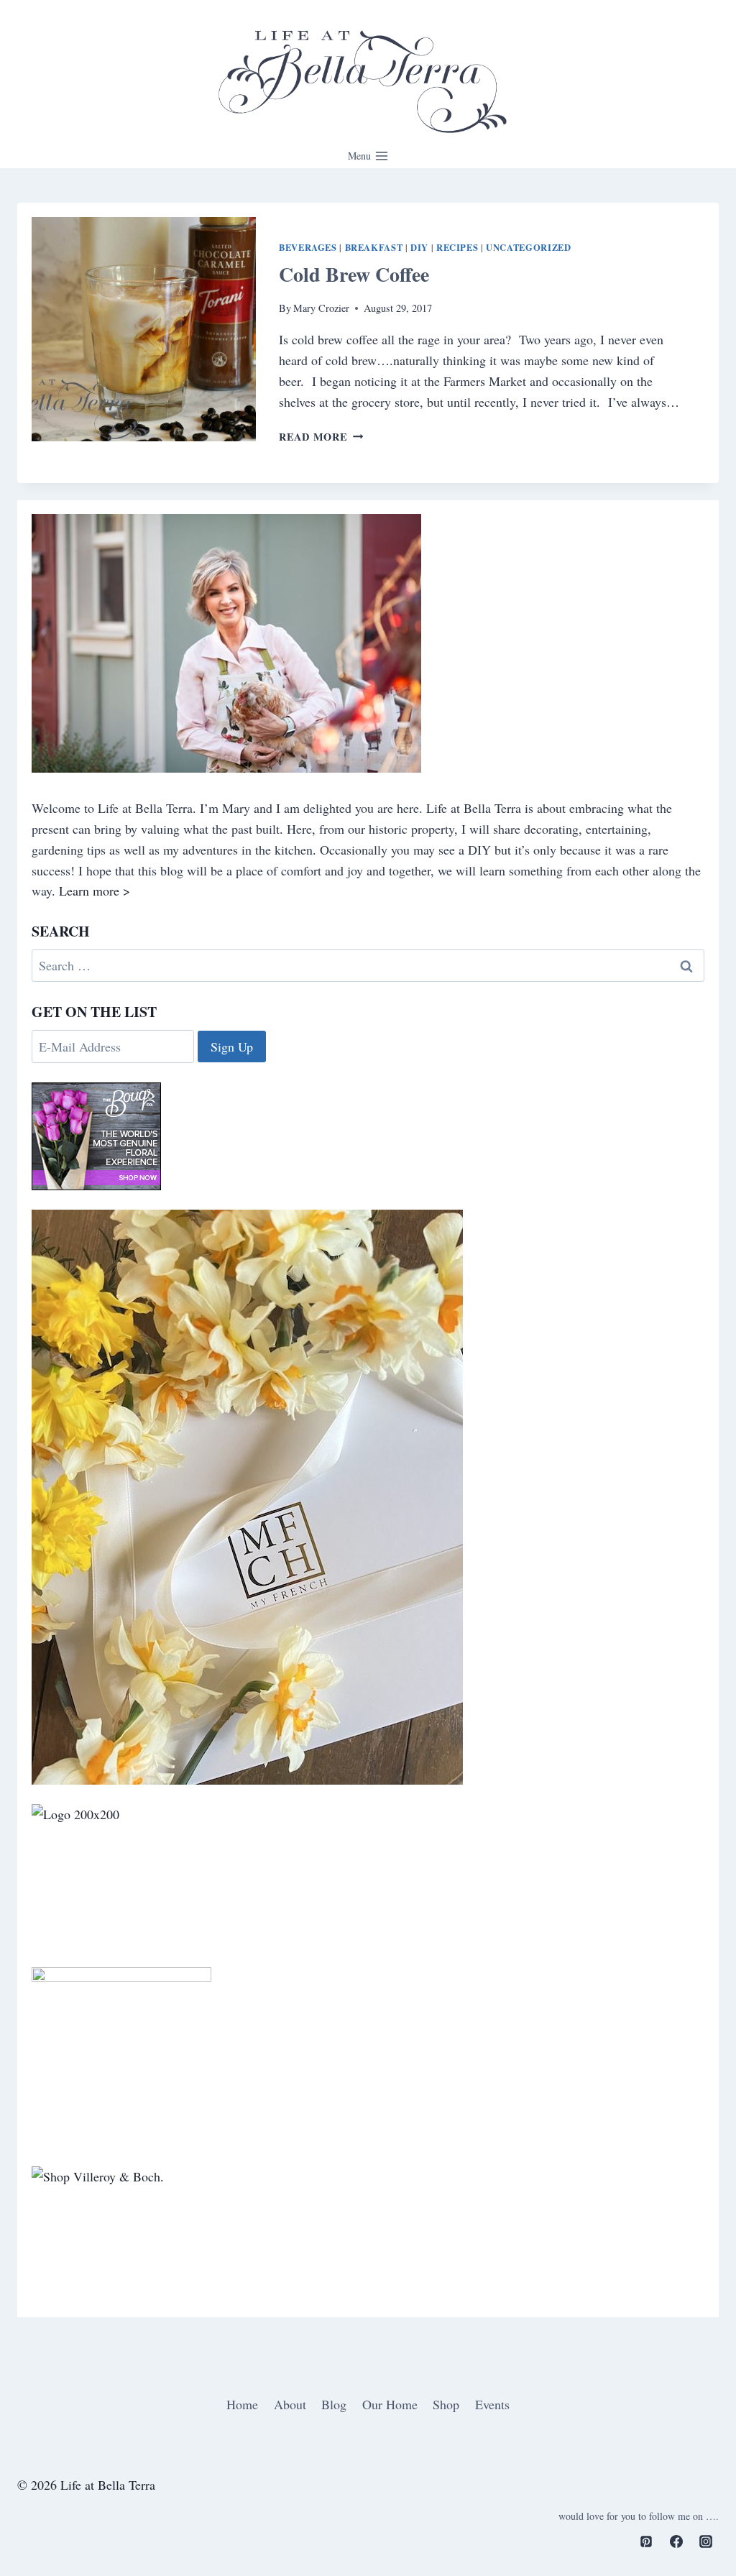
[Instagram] (706, 2541)
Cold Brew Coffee (354, 274)
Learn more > (95, 891)
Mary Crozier (321, 308)
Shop (446, 2404)
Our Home (390, 2404)
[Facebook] (676, 2541)
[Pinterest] (646, 2541)
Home (242, 2404)
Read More (321, 437)
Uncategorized (528, 247)
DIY (419, 247)
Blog (334, 2404)
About (290, 2404)
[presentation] (144, 329)
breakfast (374, 247)
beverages (308, 247)
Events (492, 2404)
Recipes (457, 247)
